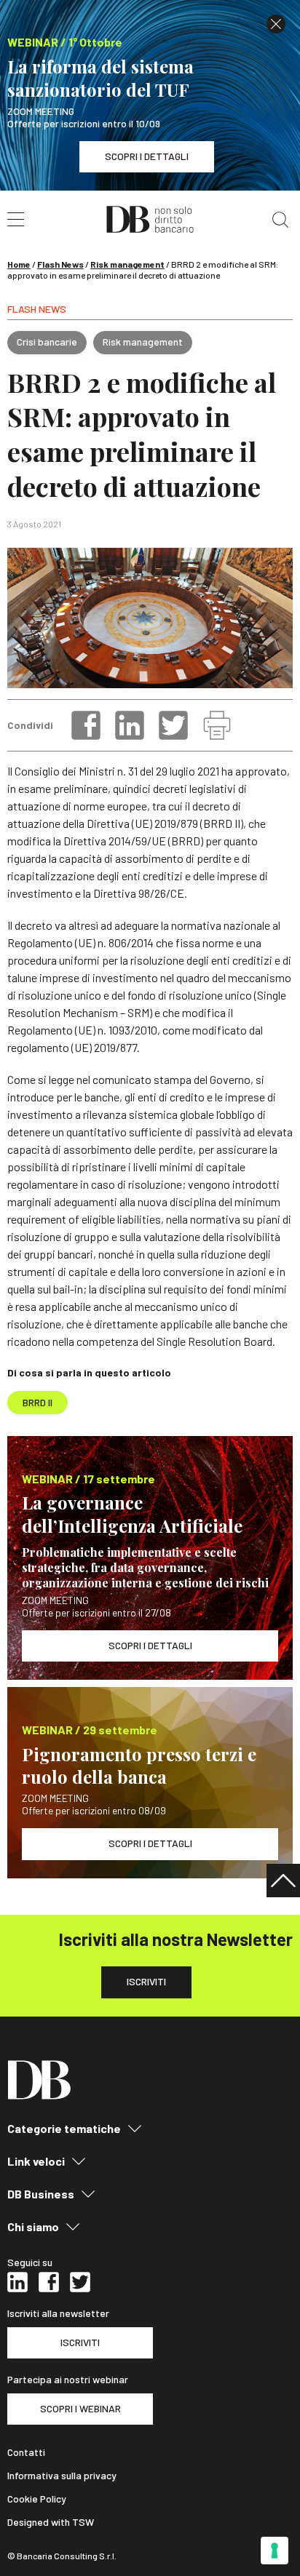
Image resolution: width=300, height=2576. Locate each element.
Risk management (127, 264)
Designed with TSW (51, 2522)
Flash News (60, 264)
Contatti (26, 2452)
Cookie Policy (37, 2499)
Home (19, 264)
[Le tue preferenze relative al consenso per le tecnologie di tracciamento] (275, 2551)
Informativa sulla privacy (62, 2476)
